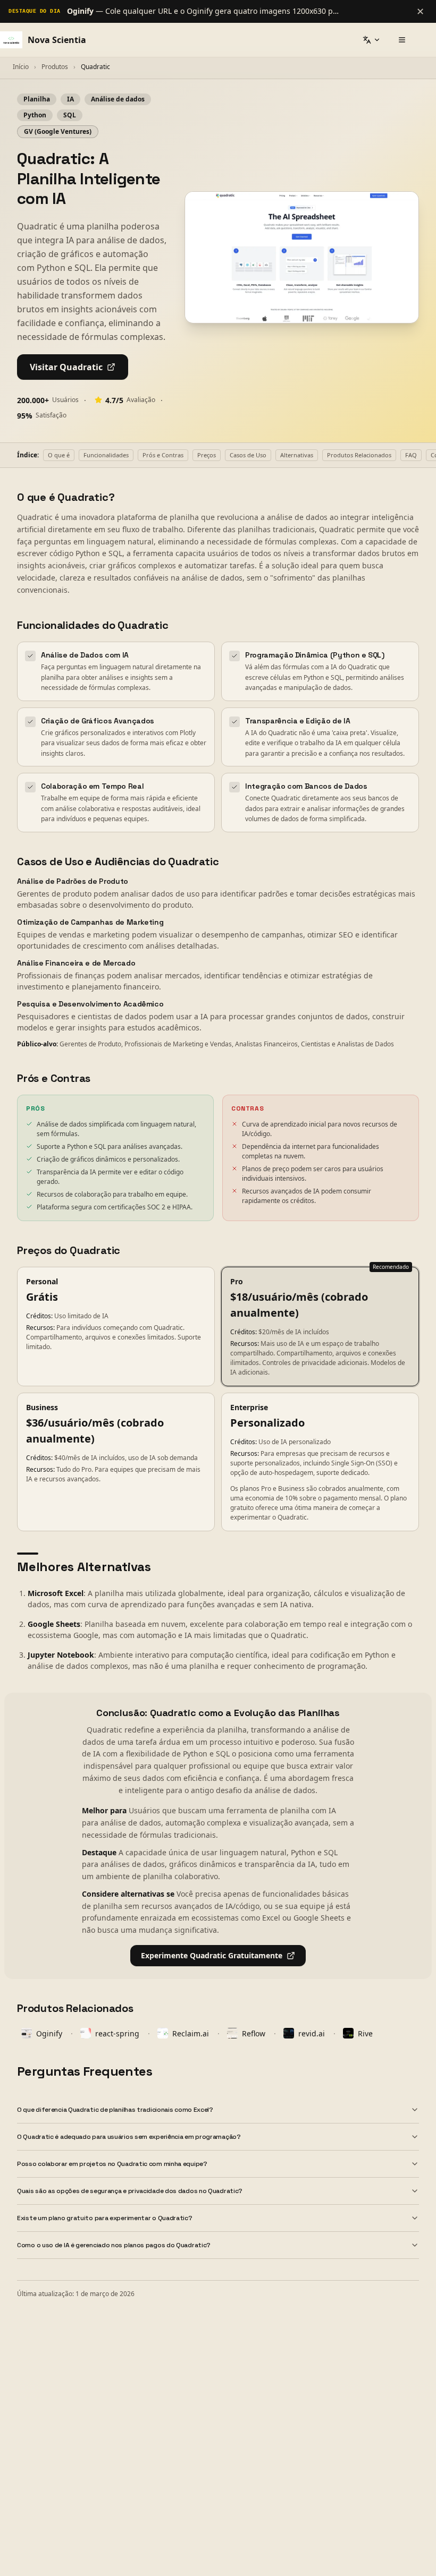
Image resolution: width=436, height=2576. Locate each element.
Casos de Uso (248, 455)
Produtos (55, 67)
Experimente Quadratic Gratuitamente (212, 1955)
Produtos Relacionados (359, 455)
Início (21, 67)
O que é (59, 455)
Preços (207, 455)
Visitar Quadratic (66, 367)
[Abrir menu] (402, 40)
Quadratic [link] (95, 67)
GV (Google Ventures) (58, 131)
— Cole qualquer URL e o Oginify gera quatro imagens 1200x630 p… (203, 11)
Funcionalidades (106, 455)
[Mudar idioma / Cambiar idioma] (372, 40)
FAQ (411, 455)
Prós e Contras (163, 455)
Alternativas (297, 455)
